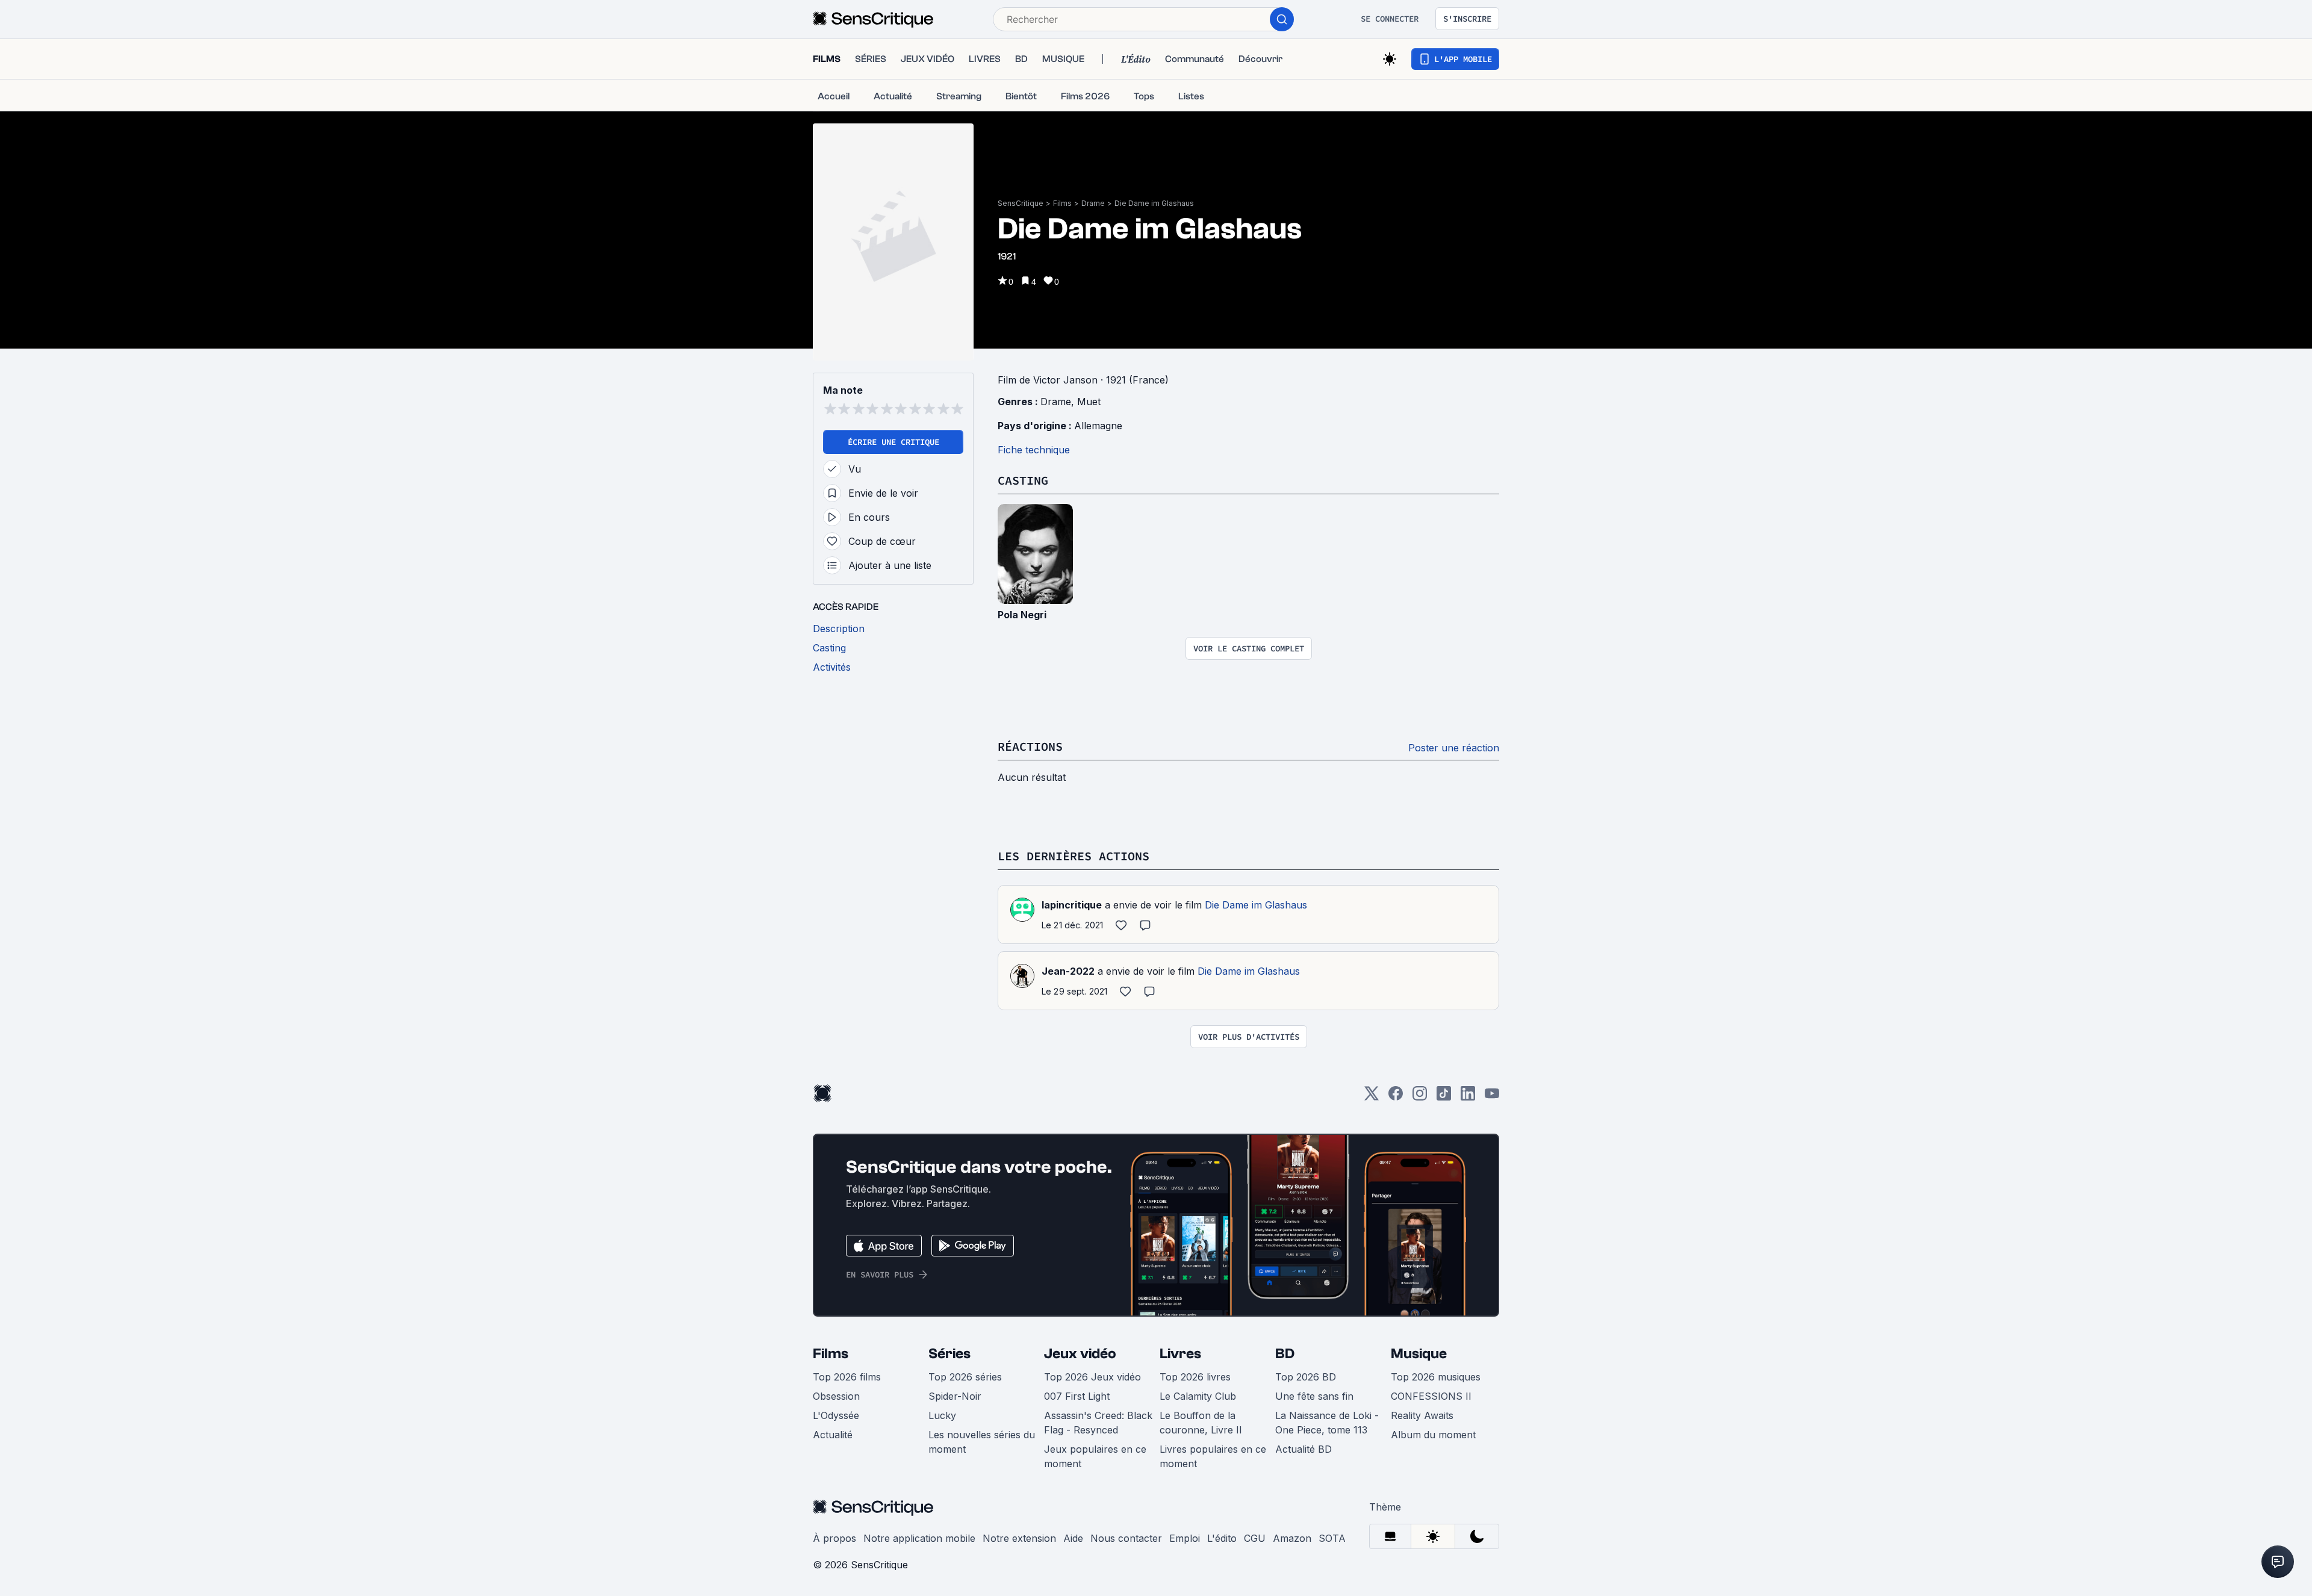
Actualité (833, 1435)
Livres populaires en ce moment (1213, 1456)
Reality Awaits (1422, 1415)
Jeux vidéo (1080, 1354)
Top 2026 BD (1306, 1377)
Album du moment (1433, 1435)
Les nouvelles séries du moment (982, 1442)
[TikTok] (1444, 1097)
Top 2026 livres (1195, 1377)
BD (1285, 1354)
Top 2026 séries (965, 1377)
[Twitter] (1372, 1097)
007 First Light (1077, 1396)
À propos (834, 1538)
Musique (1419, 1354)
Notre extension (1019, 1538)
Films (1062, 203)
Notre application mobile (919, 1538)
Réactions (1030, 746)
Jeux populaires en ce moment (1095, 1456)
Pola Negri (1022, 615)
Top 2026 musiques (1436, 1377)
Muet (1089, 402)
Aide (1073, 1538)
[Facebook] (1396, 1097)
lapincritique (1072, 905)
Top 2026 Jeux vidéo (1092, 1377)
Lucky (942, 1415)
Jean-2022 (1068, 971)
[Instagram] (1420, 1097)
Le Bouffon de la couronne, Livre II (1201, 1423)
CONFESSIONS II (1431, 1396)
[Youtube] (1492, 1097)
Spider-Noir (955, 1396)
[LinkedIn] (1468, 1097)
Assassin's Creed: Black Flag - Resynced (1098, 1423)
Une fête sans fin (1314, 1396)
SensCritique (1021, 203)
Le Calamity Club (1198, 1396)
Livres (1180, 1354)
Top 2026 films (847, 1377)
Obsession (836, 1396)
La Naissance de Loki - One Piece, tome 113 (1327, 1423)
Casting (1023, 480)
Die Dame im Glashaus (1154, 203)
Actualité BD (1304, 1449)
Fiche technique (1034, 450)
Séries (949, 1354)
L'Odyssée (836, 1415)
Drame (1093, 203)
